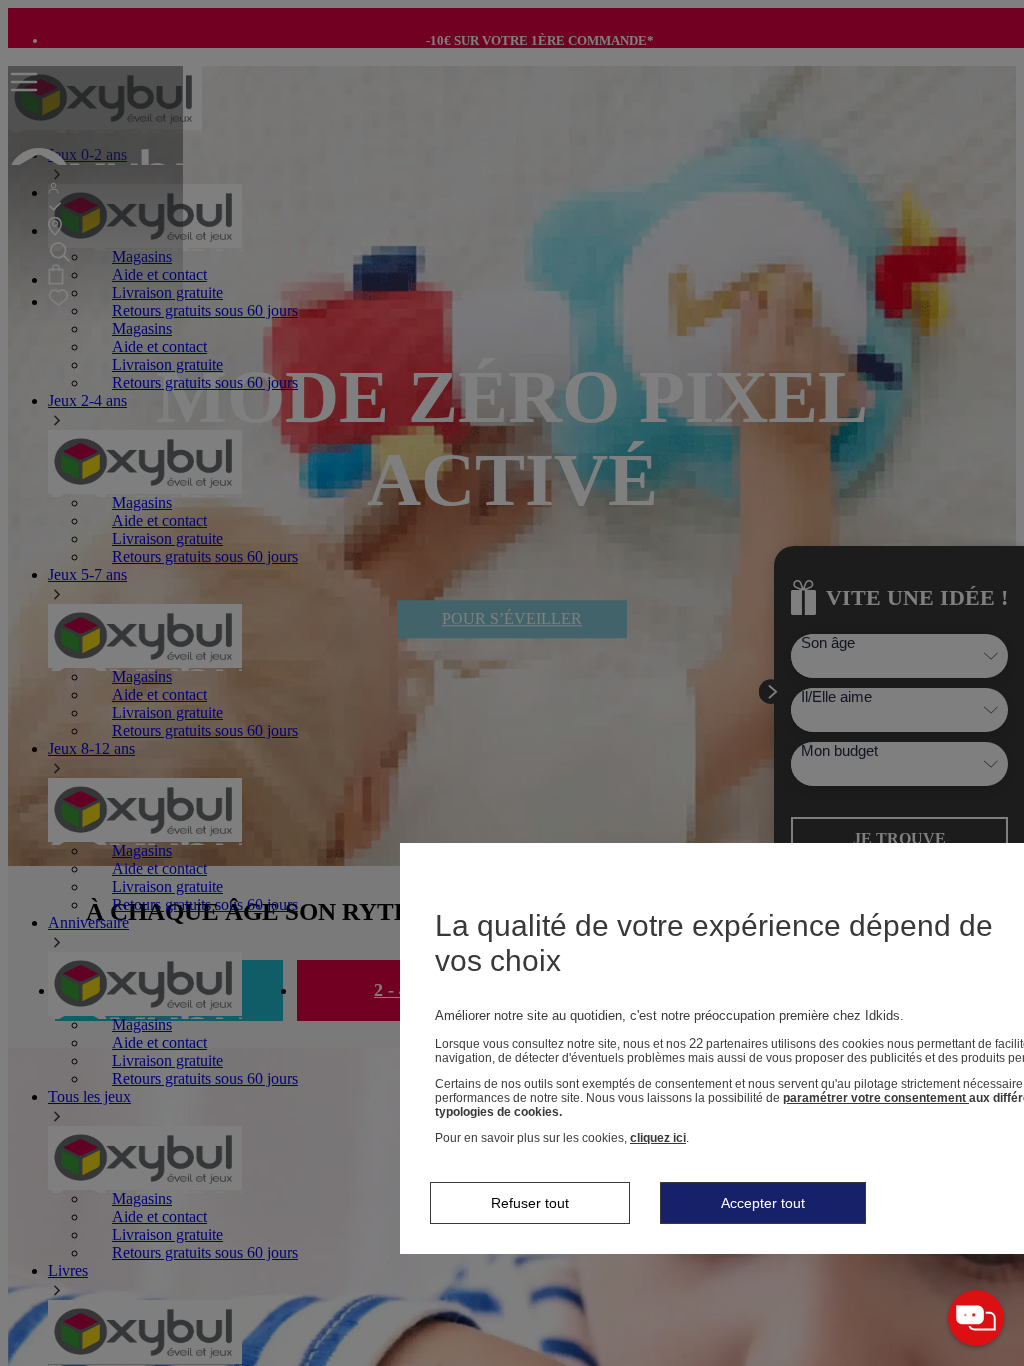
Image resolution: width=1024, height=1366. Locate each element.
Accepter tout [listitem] (763, 1203)
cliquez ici (658, 1138)
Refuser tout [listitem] (530, 1203)
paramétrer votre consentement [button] (876, 1098)
